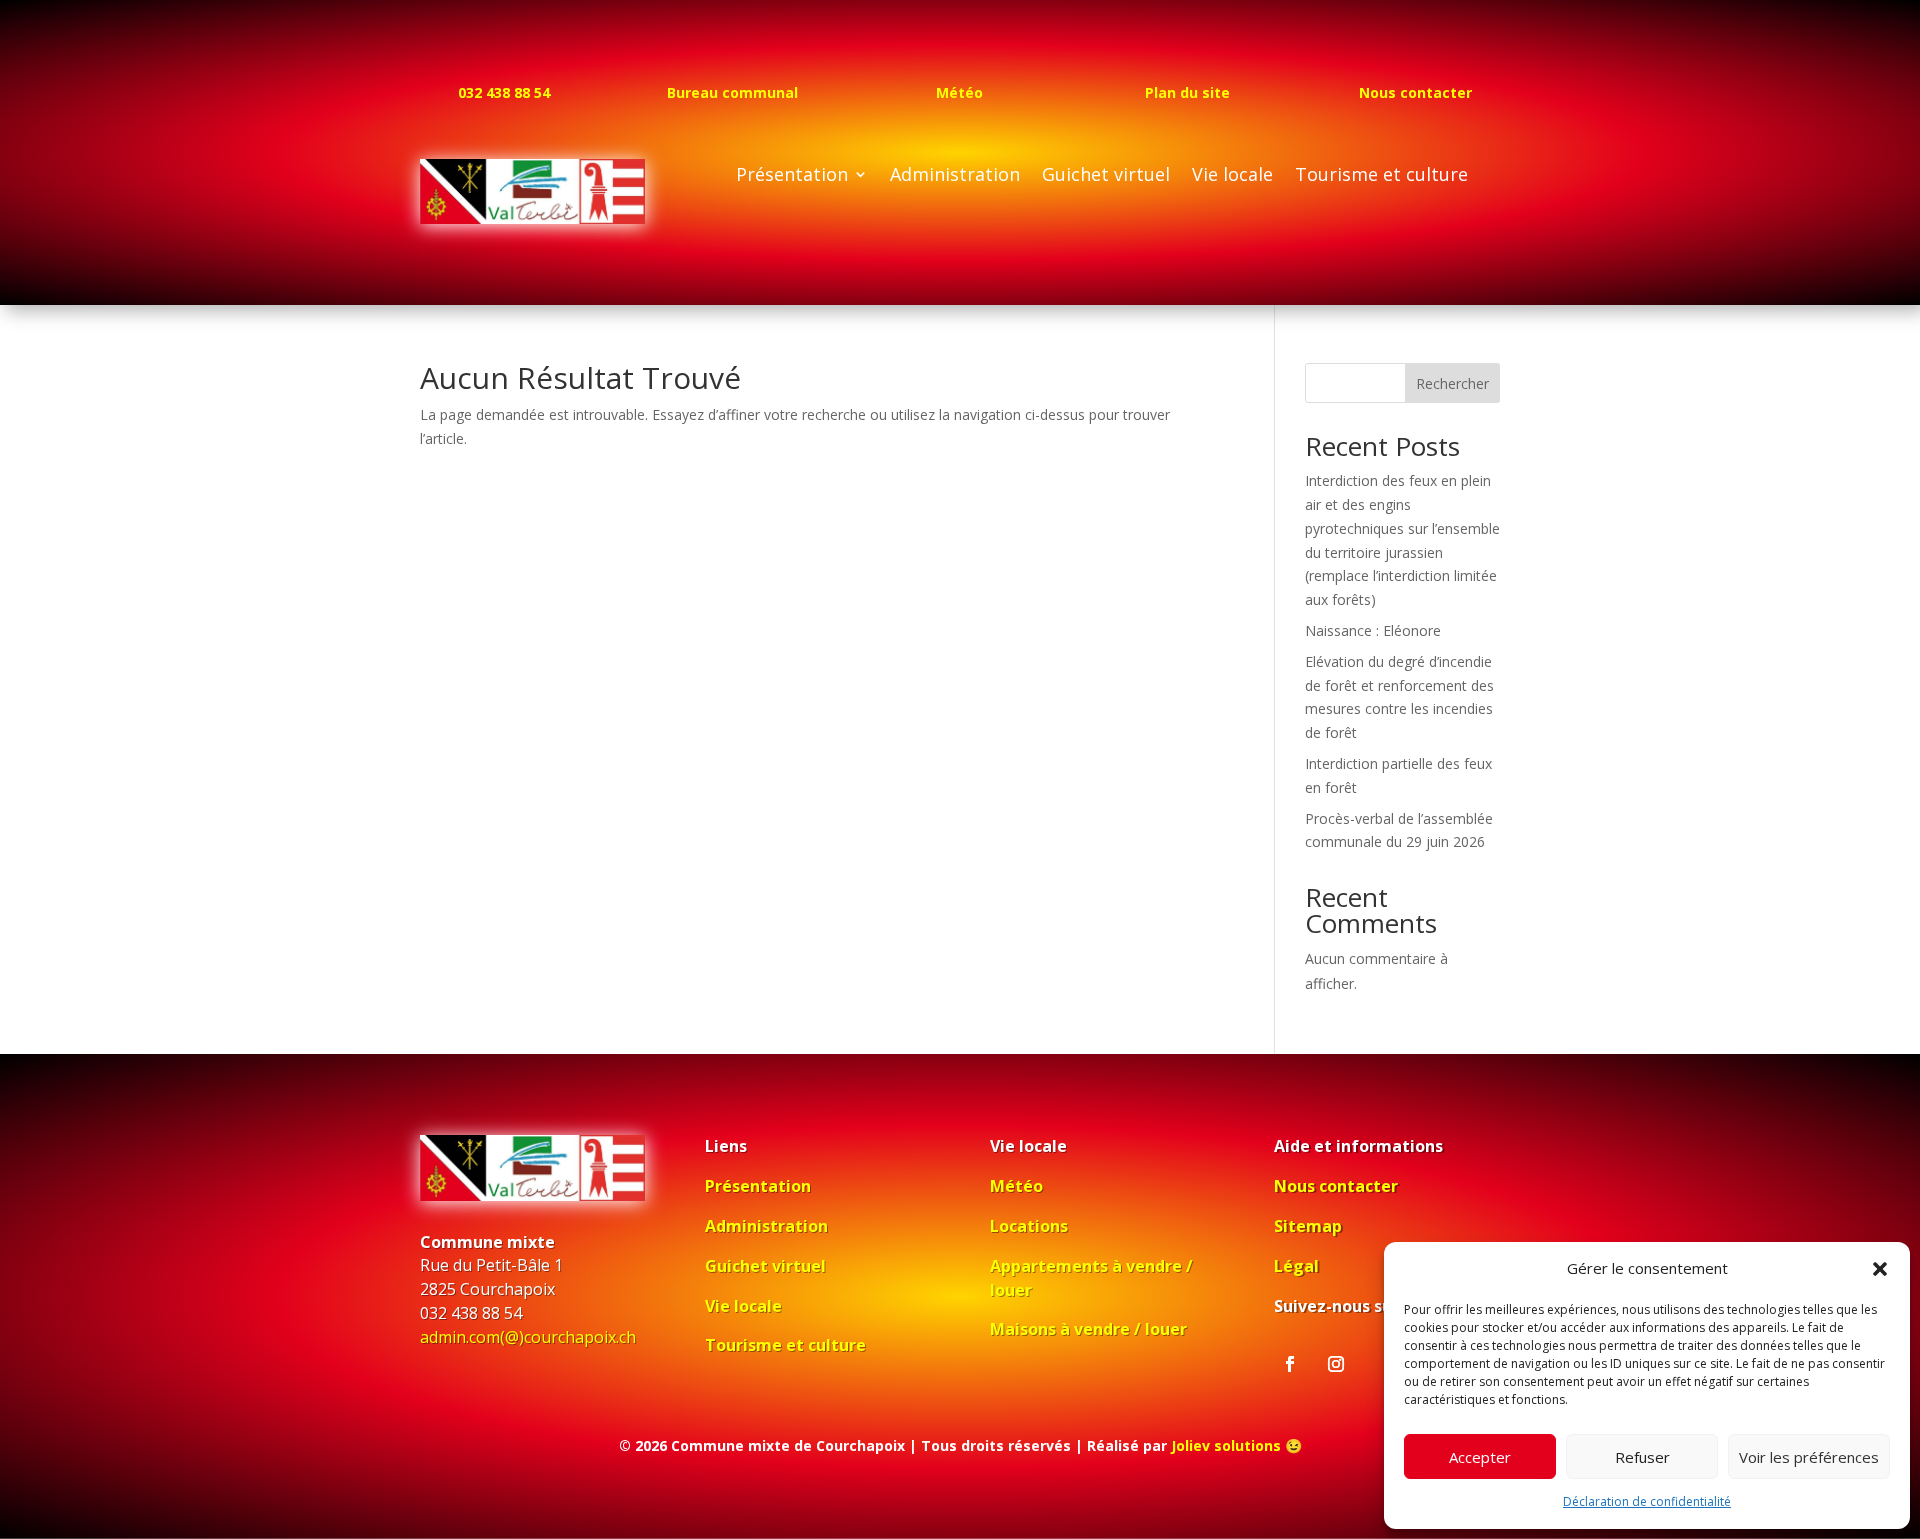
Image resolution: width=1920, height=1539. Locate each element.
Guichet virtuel (1106, 176)
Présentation (792, 176)
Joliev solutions (1226, 1445)
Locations (1029, 1226)
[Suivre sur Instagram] (1336, 1364)
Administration (955, 176)
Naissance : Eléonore (1373, 630)
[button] (1880, 1269)
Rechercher (1452, 383)
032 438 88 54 (504, 92)
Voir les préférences (1809, 1457)
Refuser (1642, 1457)
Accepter (1480, 1457)
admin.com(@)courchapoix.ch (528, 1337)
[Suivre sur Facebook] (1290, 1364)
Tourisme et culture (1381, 176)
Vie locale (1232, 176)
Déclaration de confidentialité (1647, 1501)
